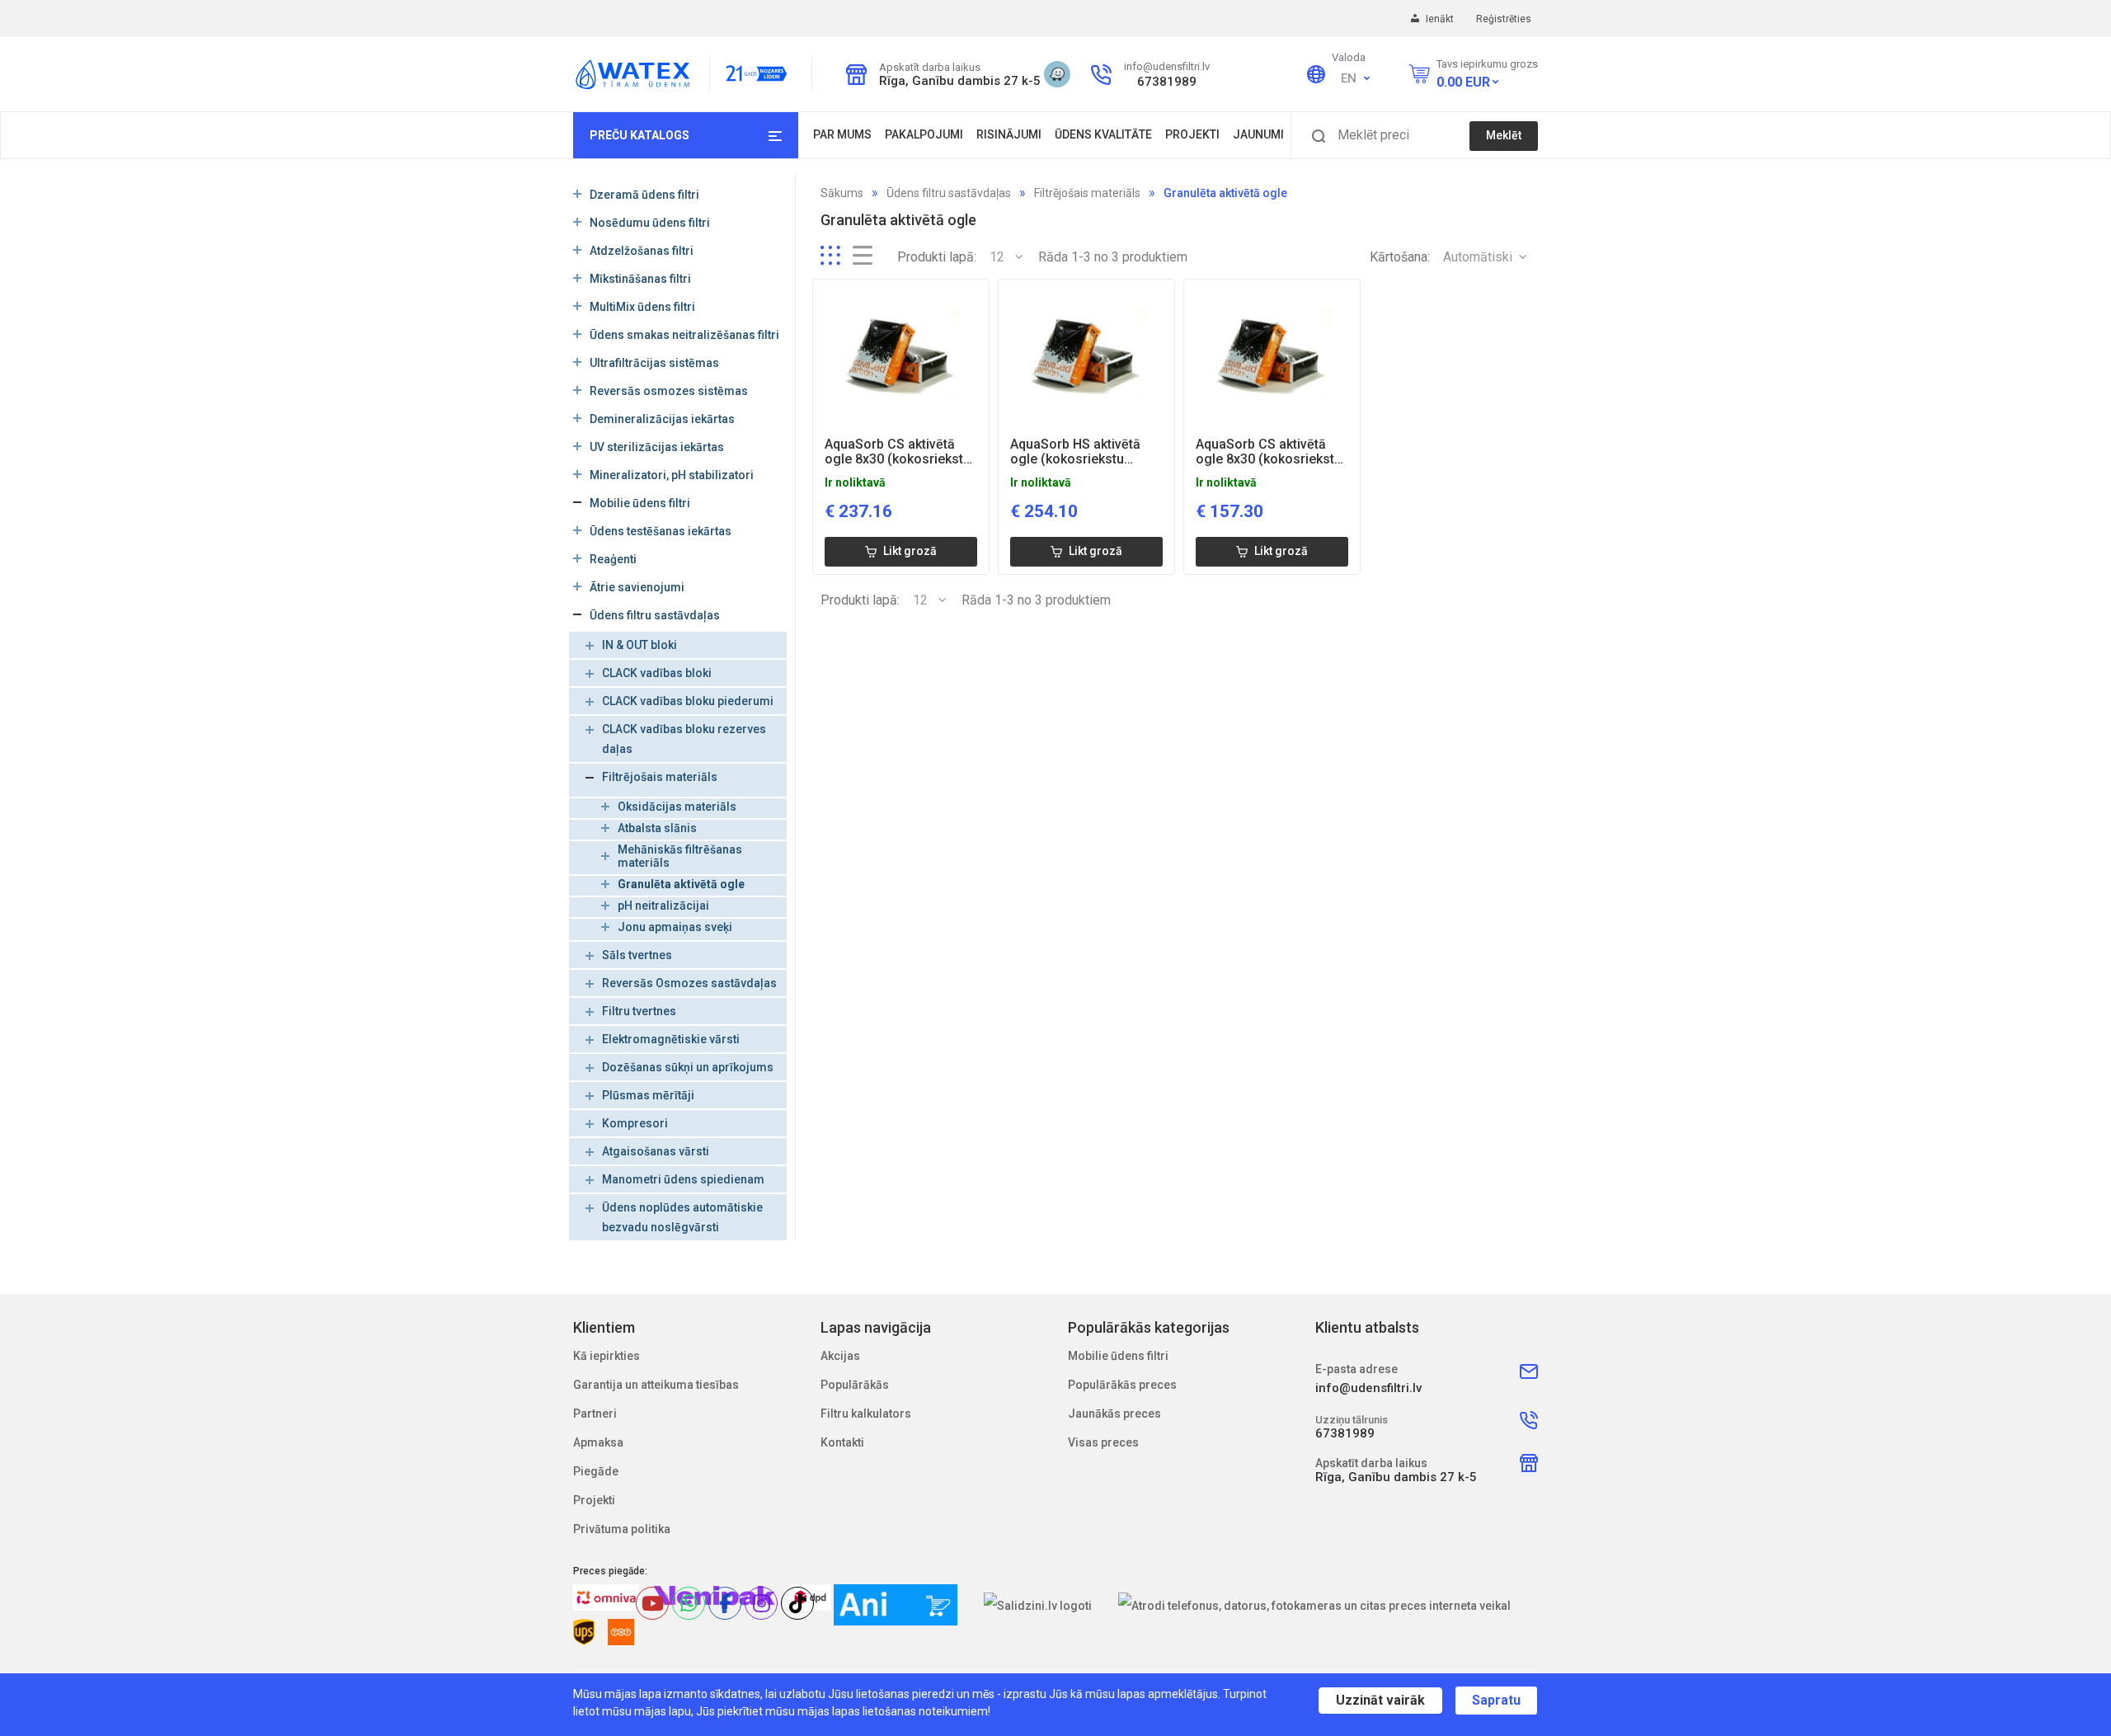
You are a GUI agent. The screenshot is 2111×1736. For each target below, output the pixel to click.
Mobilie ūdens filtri (1118, 1356)
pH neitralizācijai (663, 906)
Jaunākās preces (1114, 1414)
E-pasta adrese (1356, 1369)
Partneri (595, 1414)
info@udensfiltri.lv (1167, 66)
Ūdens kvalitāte (1103, 134)
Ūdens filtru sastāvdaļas (949, 193)
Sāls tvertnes (637, 955)
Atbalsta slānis (657, 828)
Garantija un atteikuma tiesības (656, 1385)
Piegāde (596, 1471)
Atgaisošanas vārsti (656, 1151)
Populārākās (855, 1385)
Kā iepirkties (607, 1356)
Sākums (842, 193)
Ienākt (1441, 19)
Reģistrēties (1504, 19)
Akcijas (840, 1356)
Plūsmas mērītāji (648, 1095)
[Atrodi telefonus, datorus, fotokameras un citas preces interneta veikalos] (1315, 1605)
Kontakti (842, 1442)
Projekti (1192, 134)
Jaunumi (1258, 134)
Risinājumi (1009, 134)
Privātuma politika (622, 1529)
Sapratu (1496, 1700)
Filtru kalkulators (866, 1414)
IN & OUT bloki (639, 645)
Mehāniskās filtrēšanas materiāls (680, 856)
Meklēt (1504, 135)
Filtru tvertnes (639, 1011)
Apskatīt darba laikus (929, 67)
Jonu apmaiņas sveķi (675, 927)
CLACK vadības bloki (657, 673)
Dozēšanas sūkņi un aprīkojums (688, 1067)
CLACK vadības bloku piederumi (688, 701)
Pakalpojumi (924, 134)
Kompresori (635, 1123)
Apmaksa (598, 1442)
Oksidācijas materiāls (677, 807)
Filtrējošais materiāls (660, 777)
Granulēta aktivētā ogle (681, 884)
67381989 (1167, 82)
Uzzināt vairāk (1380, 1700)
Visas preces (1103, 1442)
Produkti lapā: (937, 257)
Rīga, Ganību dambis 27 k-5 (955, 81)
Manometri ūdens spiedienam (683, 1179)
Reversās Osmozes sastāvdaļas (689, 983)
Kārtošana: (1400, 257)
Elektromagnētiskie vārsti (671, 1039)
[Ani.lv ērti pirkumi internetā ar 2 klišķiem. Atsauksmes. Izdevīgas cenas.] (896, 1605)
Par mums (842, 134)
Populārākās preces (1122, 1385)
